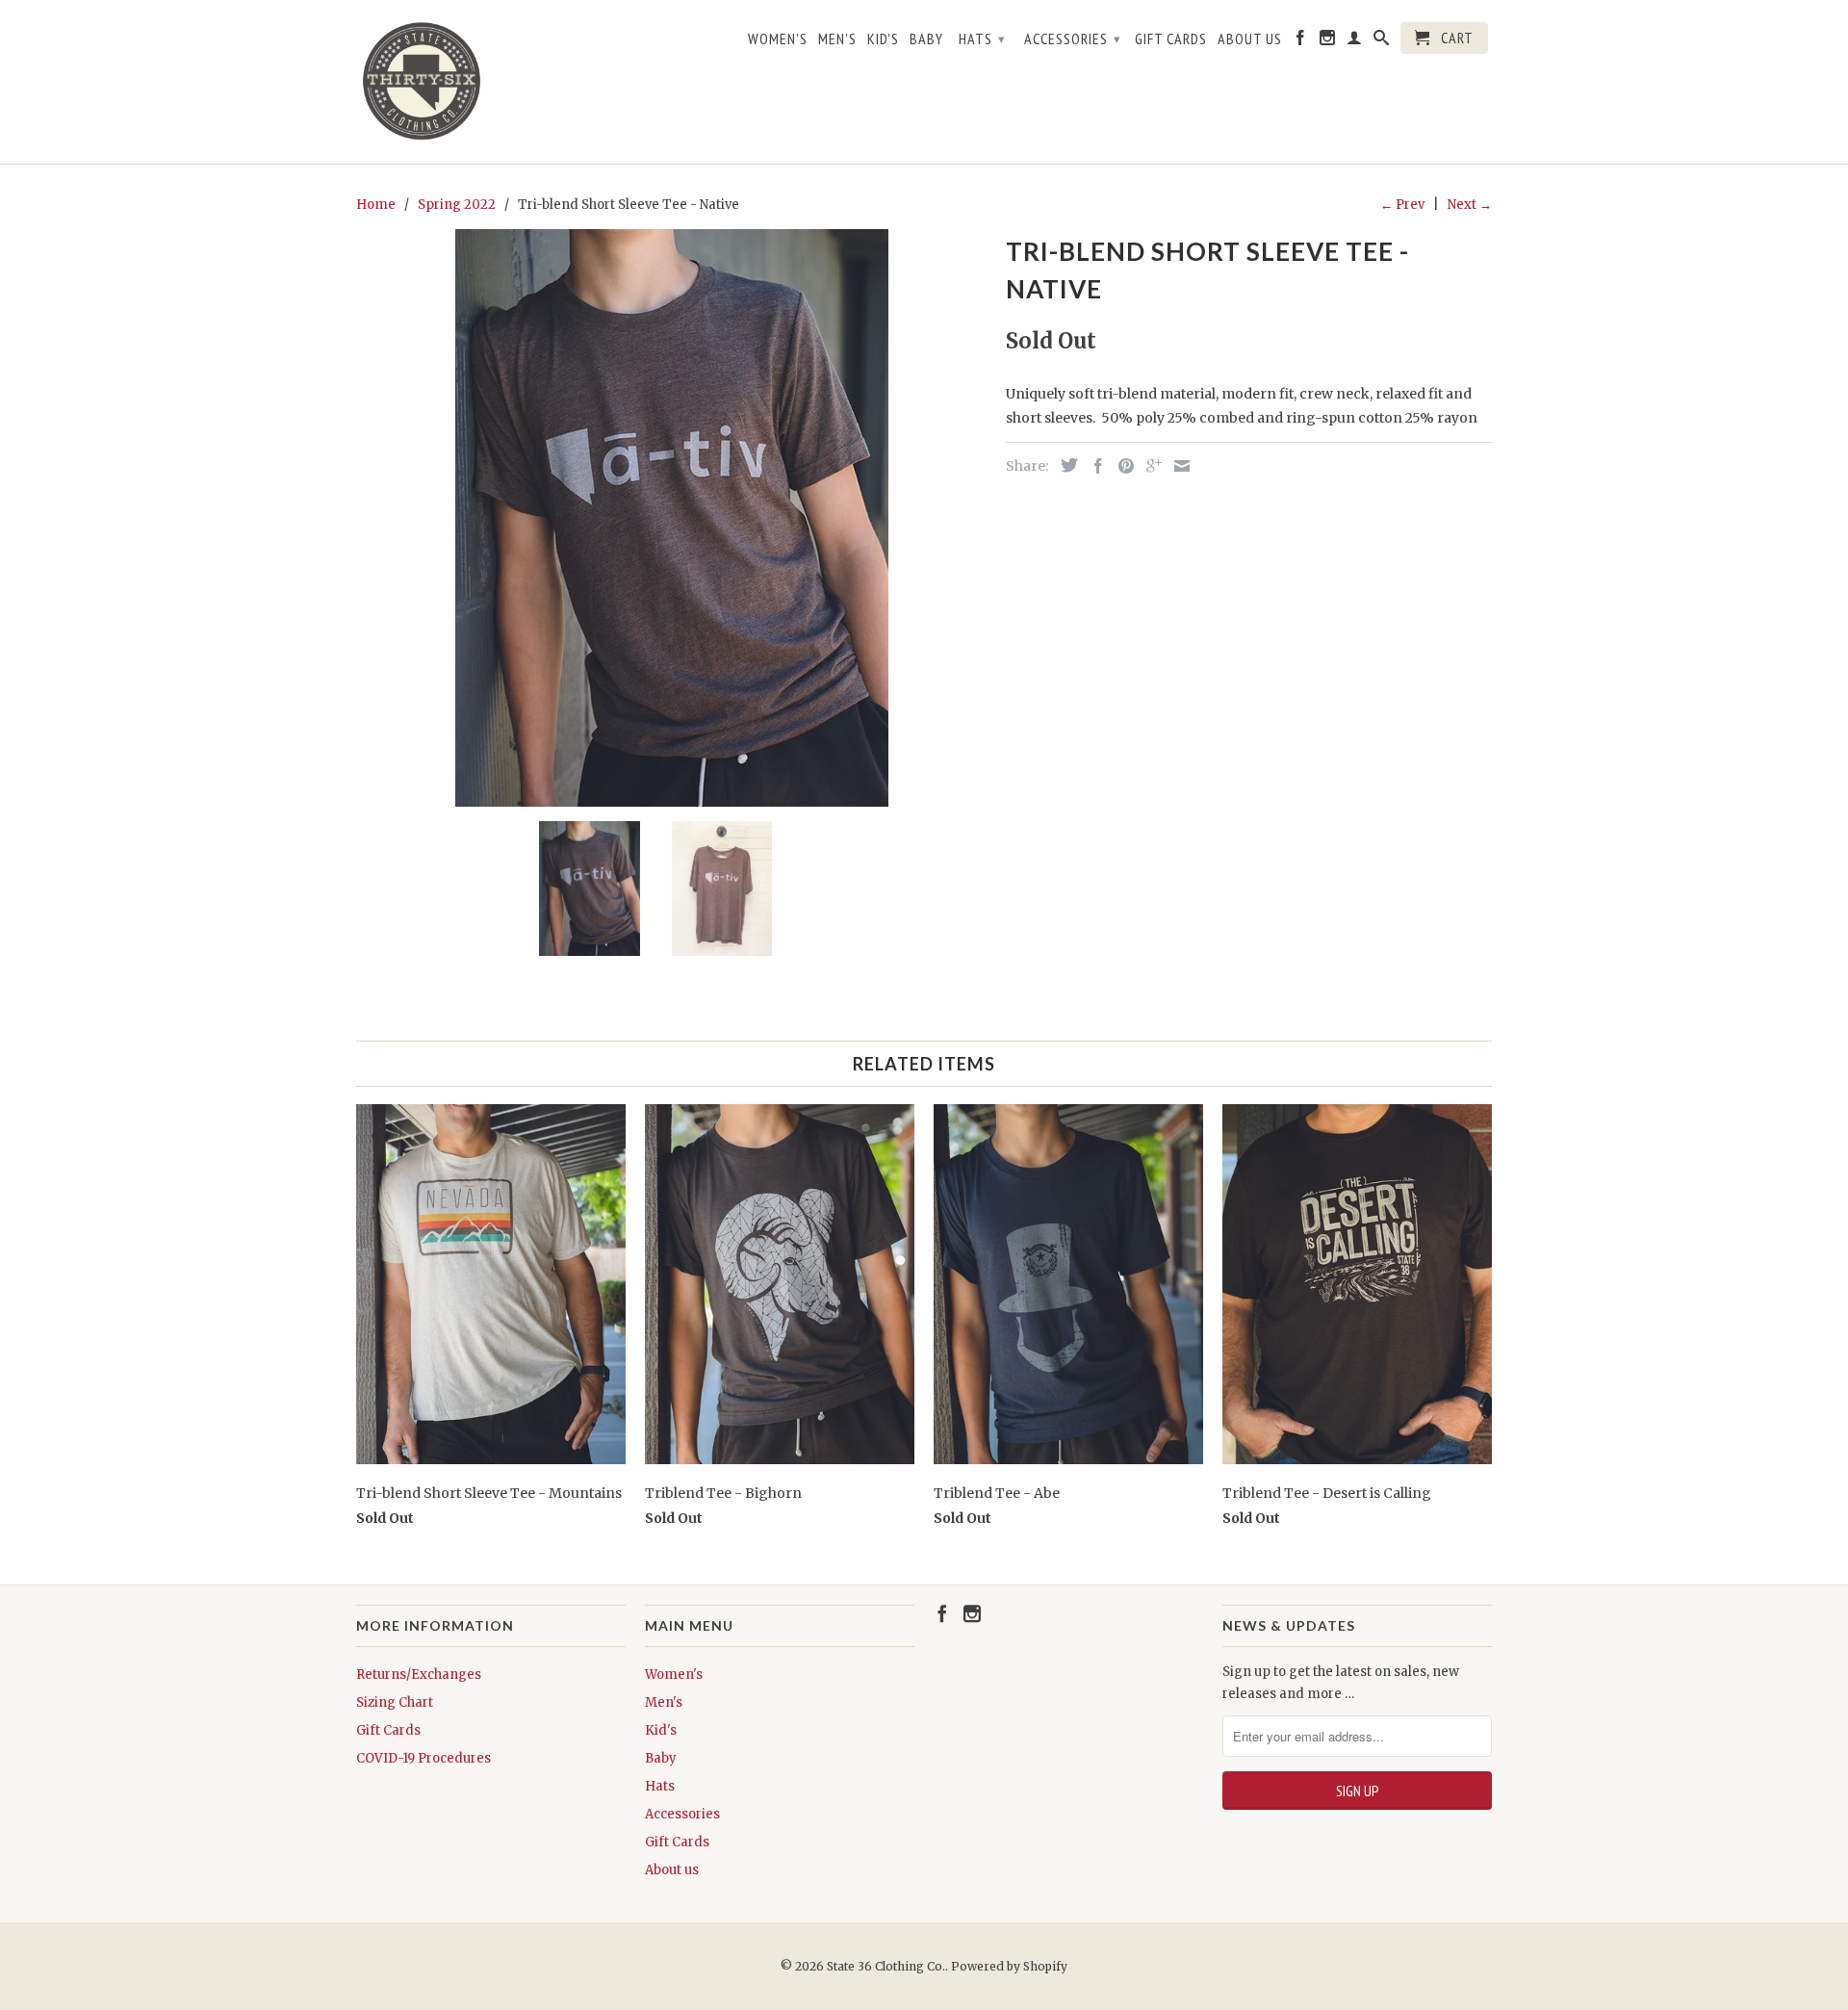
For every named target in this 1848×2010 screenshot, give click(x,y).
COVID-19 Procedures (423, 1758)
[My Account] (1355, 41)
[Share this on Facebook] (1093, 466)
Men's (837, 39)
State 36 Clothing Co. (886, 1966)
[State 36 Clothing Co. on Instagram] (1328, 41)
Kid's (883, 39)
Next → (1470, 205)
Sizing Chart (395, 1702)
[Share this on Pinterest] (1121, 466)
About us (1250, 39)
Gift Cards (1171, 39)
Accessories (1073, 39)
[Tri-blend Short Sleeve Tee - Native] (671, 518)
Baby (926, 39)
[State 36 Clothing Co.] (423, 82)
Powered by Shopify (1009, 1966)
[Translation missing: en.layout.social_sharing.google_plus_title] (1149, 466)
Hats (982, 39)
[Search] (1382, 41)
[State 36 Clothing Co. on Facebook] (1301, 41)
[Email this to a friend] (1177, 466)
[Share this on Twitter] (1065, 465)
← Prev (1402, 205)
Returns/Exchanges (419, 1675)
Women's (778, 39)
